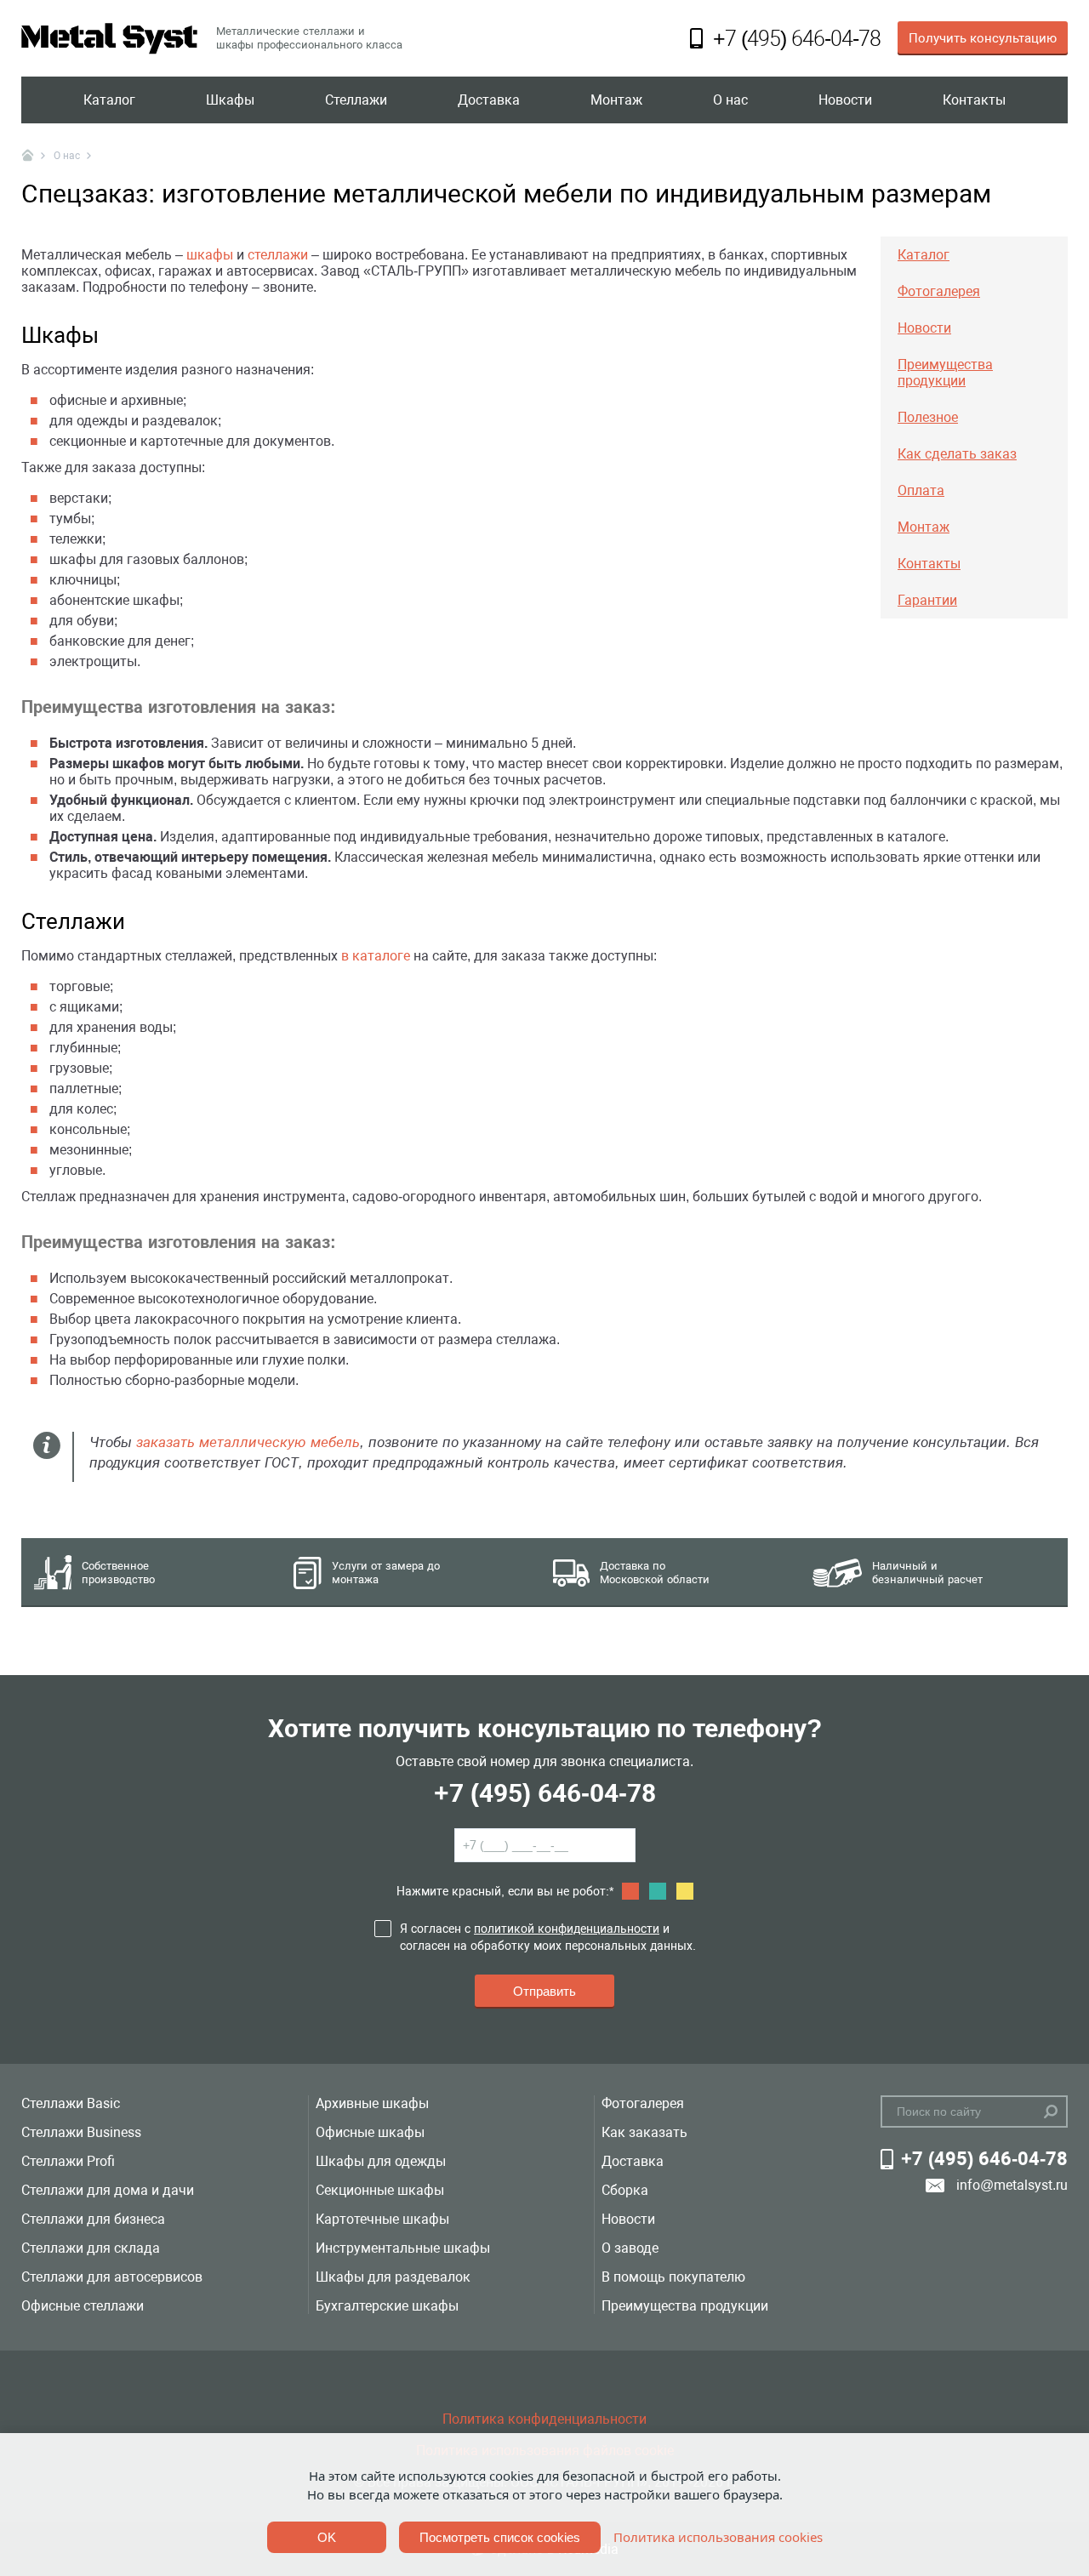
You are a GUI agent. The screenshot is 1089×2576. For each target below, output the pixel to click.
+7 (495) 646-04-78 (545, 1793)
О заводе (630, 2248)
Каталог (109, 100)
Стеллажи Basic (71, 2103)
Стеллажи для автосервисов (112, 2277)
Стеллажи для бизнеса (93, 2219)
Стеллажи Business (81, 2132)
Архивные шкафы (372, 2103)
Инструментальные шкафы (403, 2248)
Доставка (489, 100)
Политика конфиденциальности (544, 2419)
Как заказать (644, 2132)
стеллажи (278, 255)
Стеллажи (356, 100)
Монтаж (616, 100)
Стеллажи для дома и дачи (108, 2190)
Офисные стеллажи (83, 2306)
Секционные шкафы (380, 2190)
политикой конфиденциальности (567, 1929)
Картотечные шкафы (382, 2219)
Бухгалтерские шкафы (387, 2306)
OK (327, 2537)
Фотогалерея (643, 2103)
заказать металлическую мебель (248, 1442)
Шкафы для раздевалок (393, 2277)
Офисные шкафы (370, 2132)
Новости (845, 100)
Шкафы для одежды (381, 2161)
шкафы (210, 255)
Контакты (974, 100)
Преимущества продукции (685, 2306)
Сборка (625, 2190)
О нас (730, 100)
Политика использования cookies (718, 2537)
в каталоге (376, 956)
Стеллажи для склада (91, 2248)
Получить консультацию (983, 38)
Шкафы (230, 100)
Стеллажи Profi (68, 2161)
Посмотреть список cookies (500, 2537)
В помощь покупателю (673, 2277)
